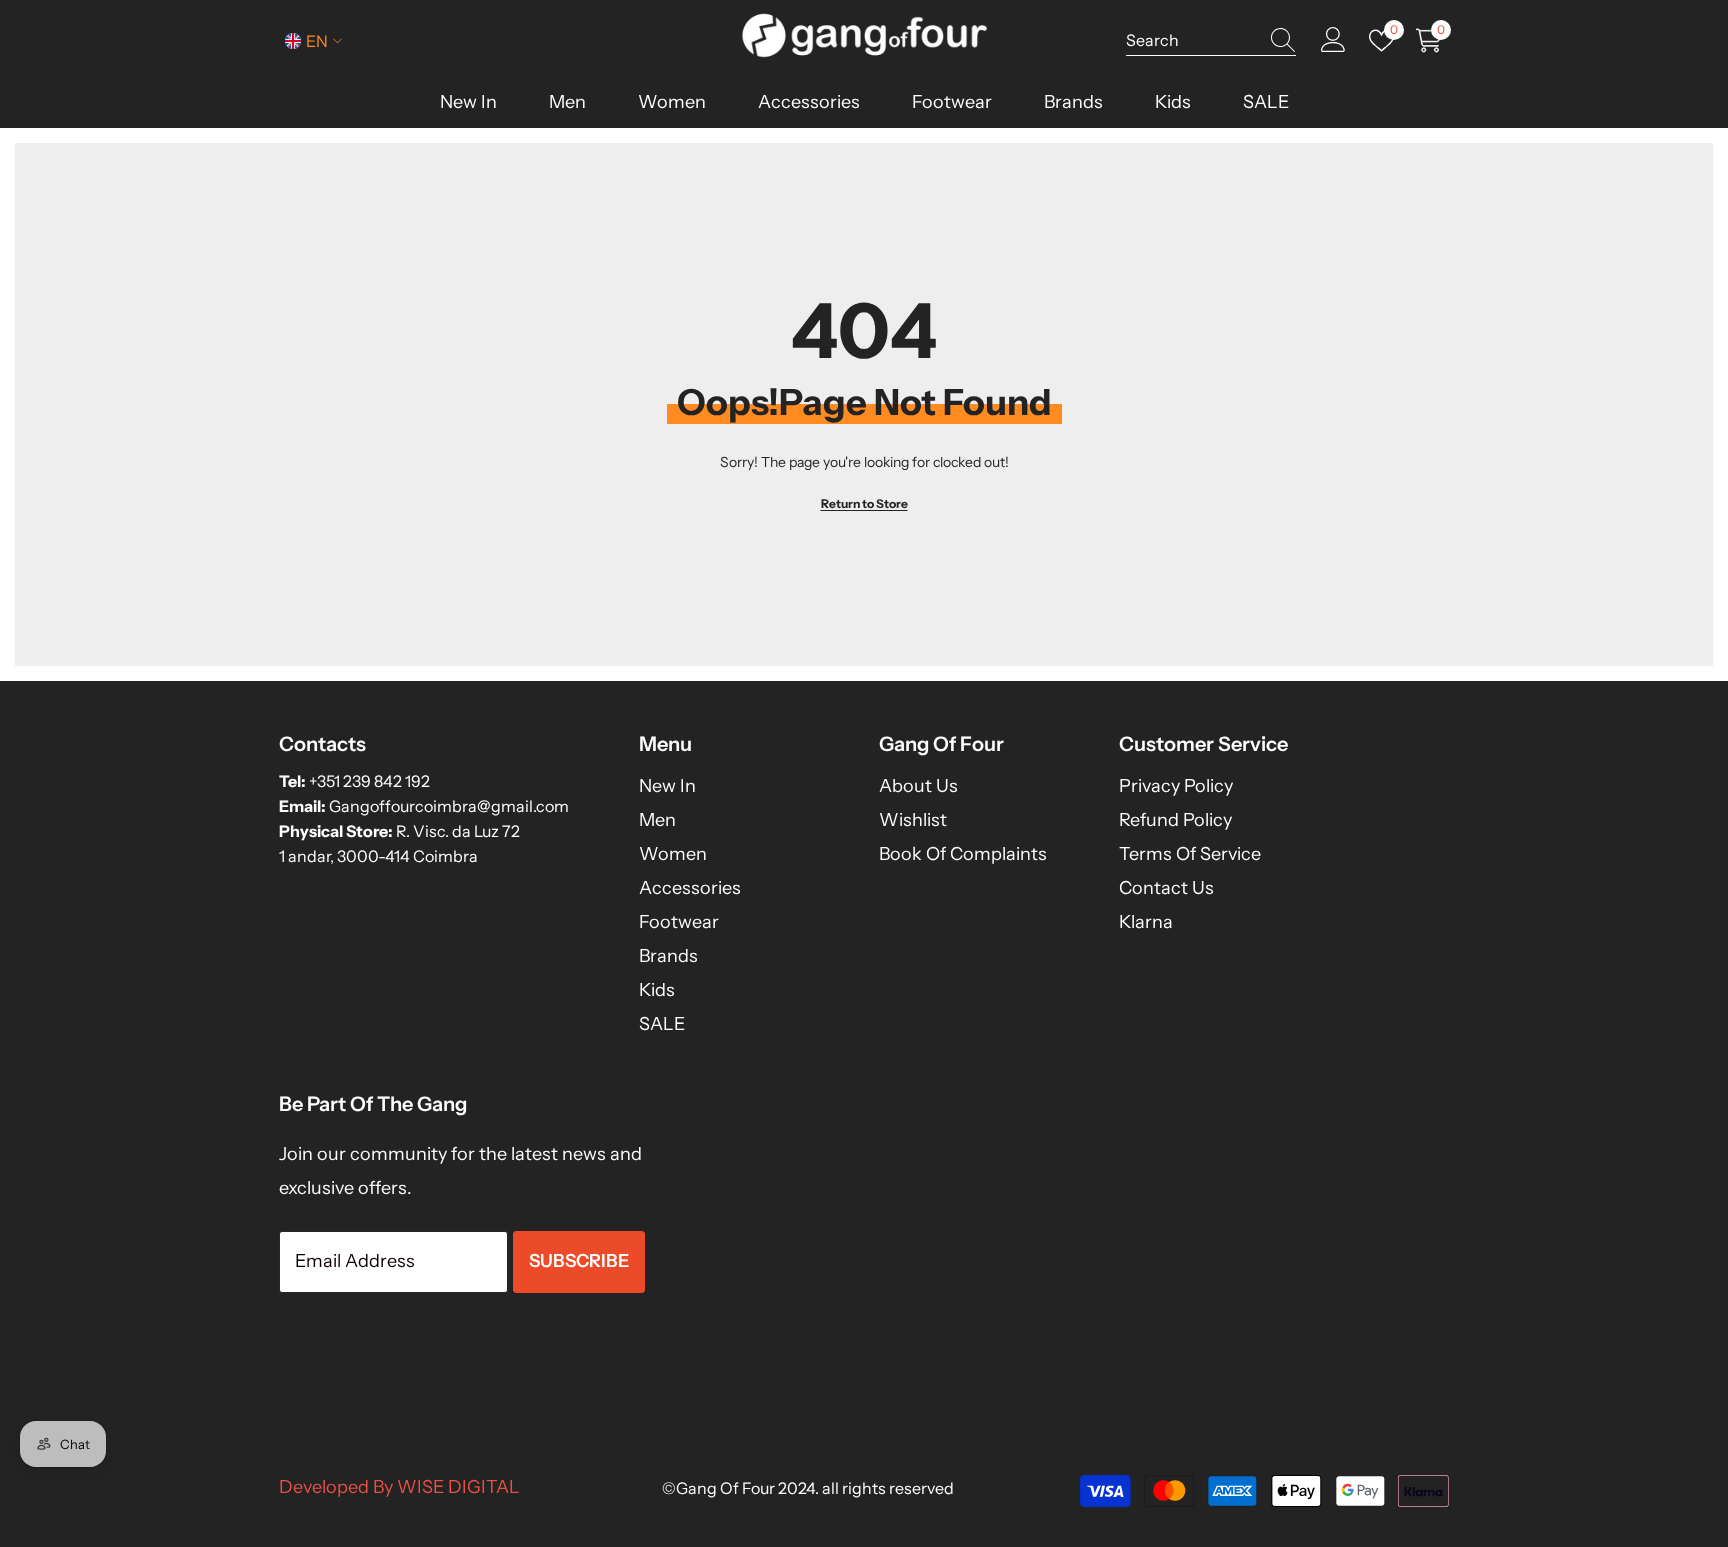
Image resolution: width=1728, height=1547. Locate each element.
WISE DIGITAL (458, 1487)
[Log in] (1333, 40)
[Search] (1211, 40)
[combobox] (1192, 40)
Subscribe (579, 1261)
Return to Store (864, 503)
